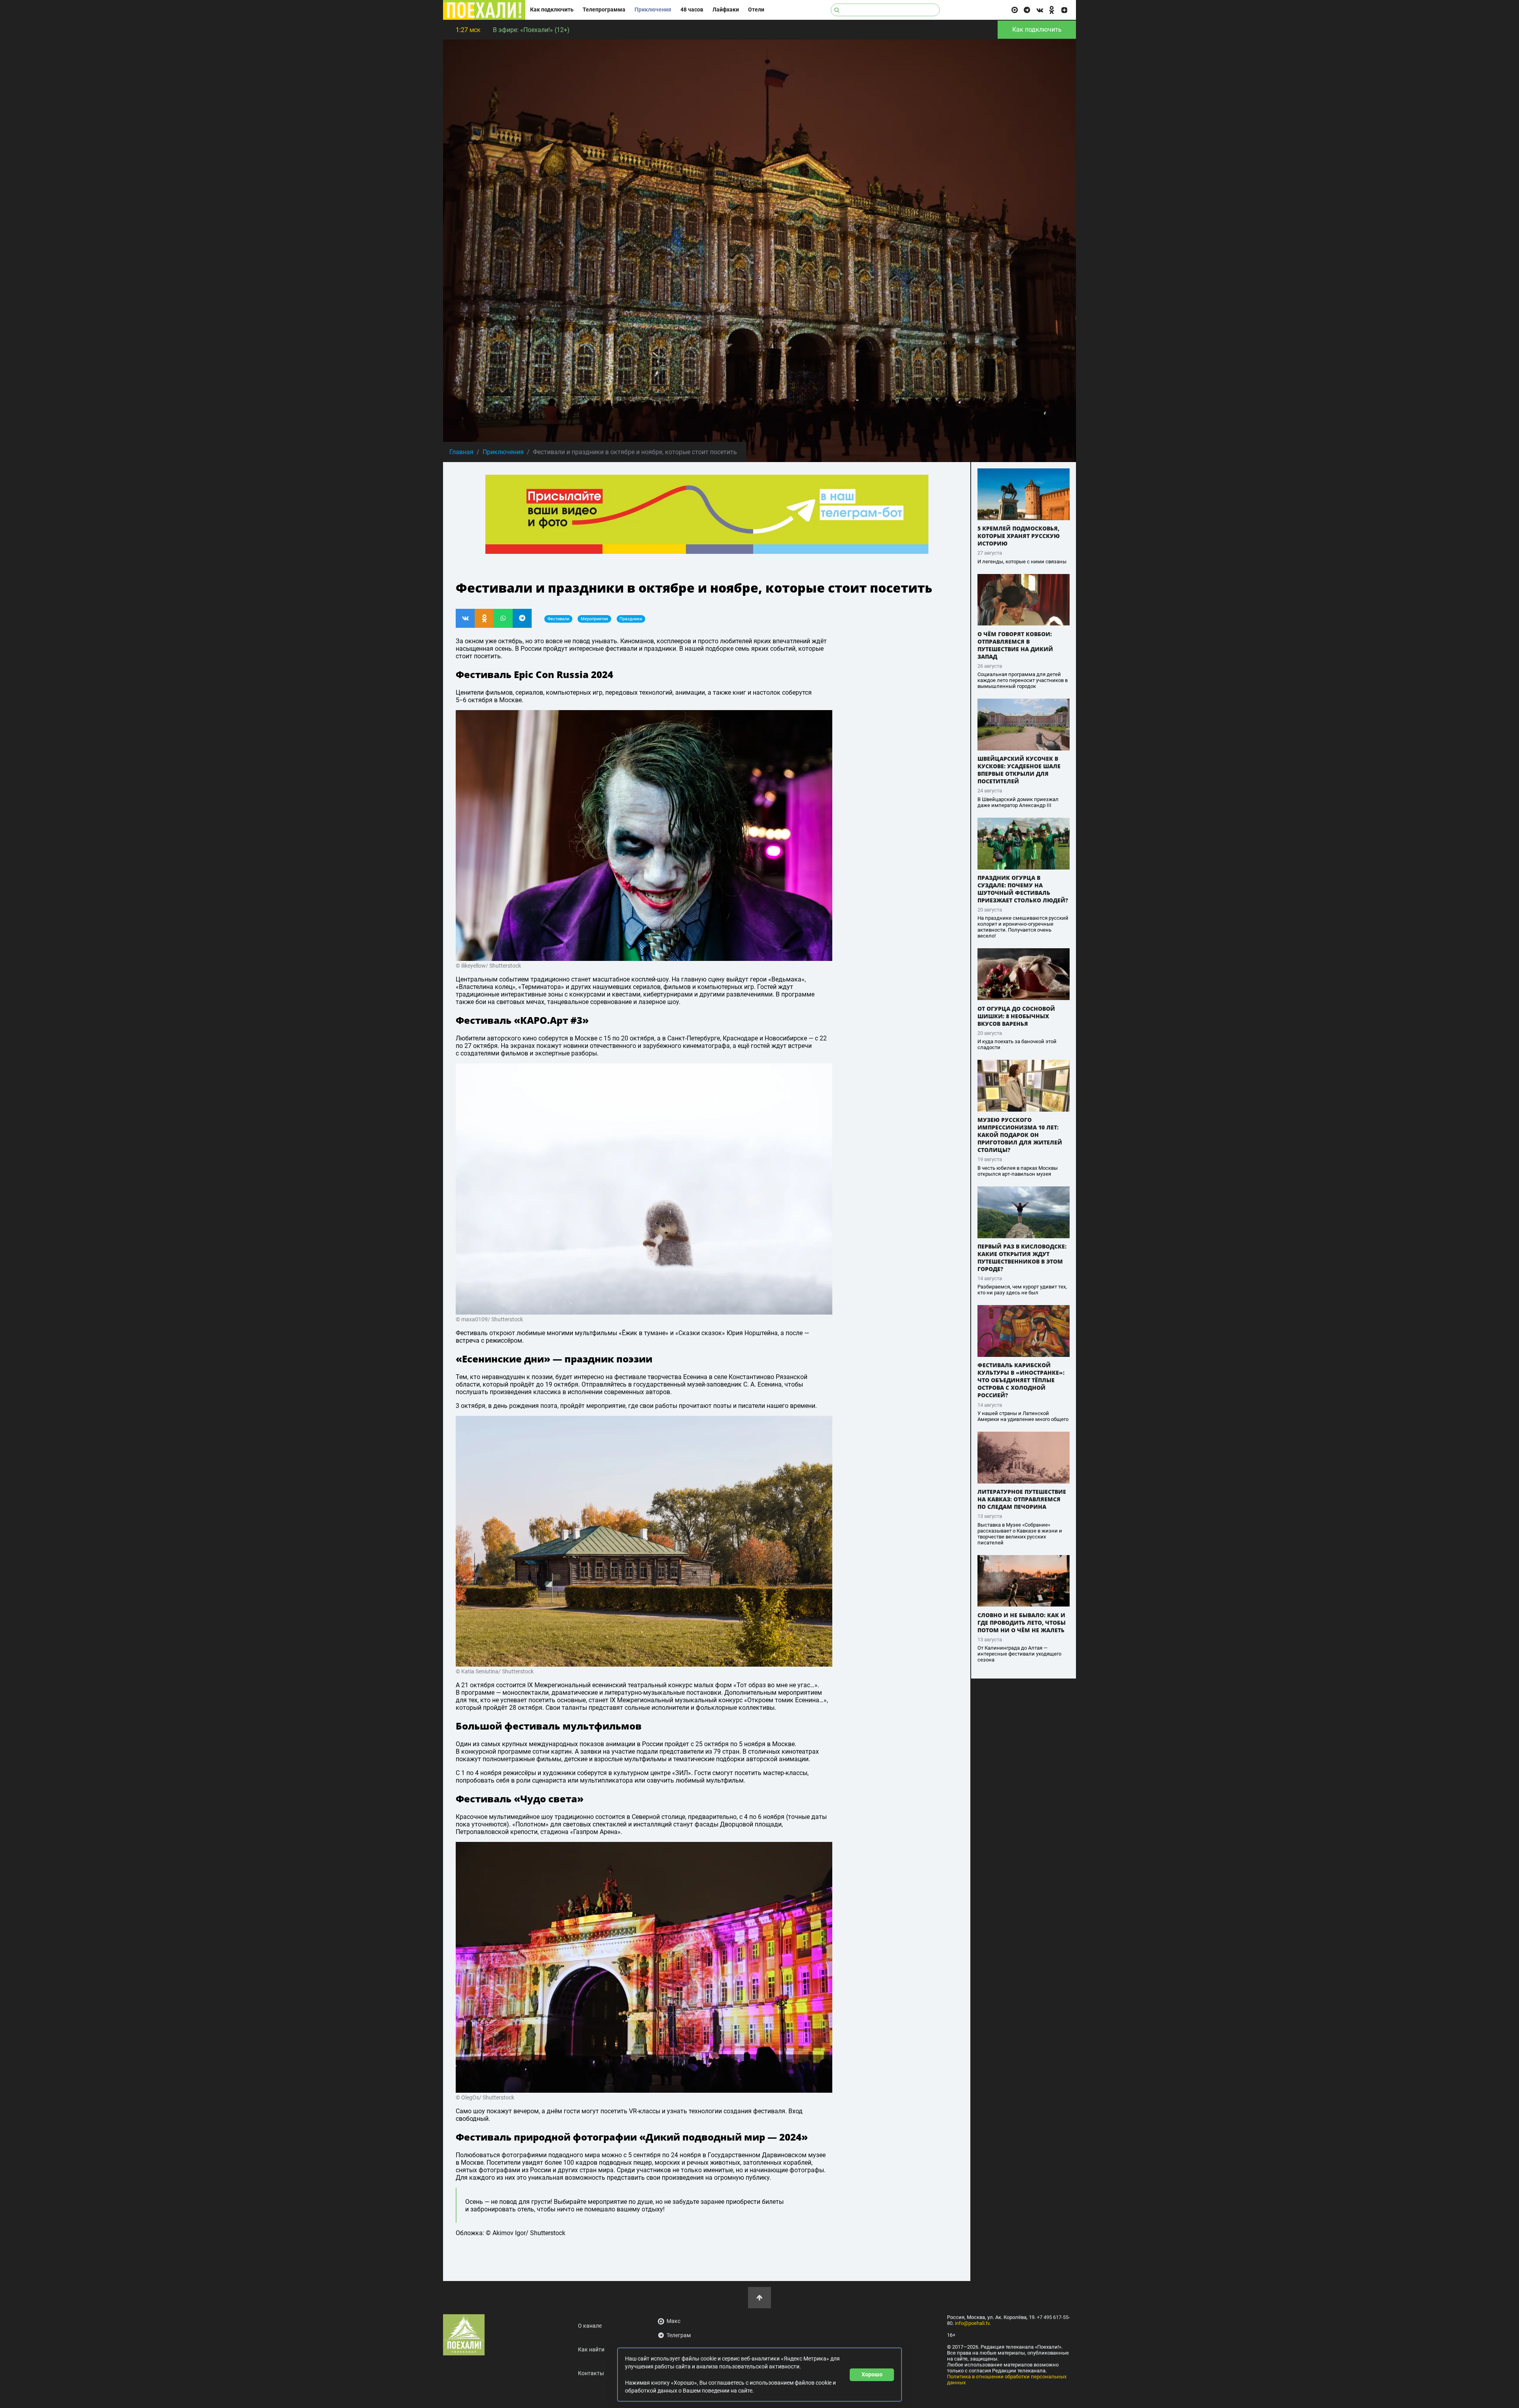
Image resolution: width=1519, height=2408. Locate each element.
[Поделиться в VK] (465, 618)
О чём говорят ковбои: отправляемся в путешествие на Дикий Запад (1015, 645)
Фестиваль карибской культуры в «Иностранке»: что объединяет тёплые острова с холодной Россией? (1021, 1380)
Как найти (591, 2350)
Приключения (653, 10)
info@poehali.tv (972, 2323)
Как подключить (552, 10)
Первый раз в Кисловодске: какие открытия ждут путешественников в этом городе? (1022, 1258)
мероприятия (594, 619)
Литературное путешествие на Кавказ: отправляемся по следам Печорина (1022, 1499)
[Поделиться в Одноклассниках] (484, 618)
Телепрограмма (604, 10)
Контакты (591, 2373)
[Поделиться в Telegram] (522, 618)
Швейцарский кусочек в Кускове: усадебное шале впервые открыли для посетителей (1019, 770)
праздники (631, 619)
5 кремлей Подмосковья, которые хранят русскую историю (1019, 536)
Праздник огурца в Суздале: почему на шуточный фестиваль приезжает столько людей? (1023, 889)
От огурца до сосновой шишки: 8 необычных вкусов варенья (1016, 1016)
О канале (590, 2326)
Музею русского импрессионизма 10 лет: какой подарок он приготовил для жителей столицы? (1020, 1135)
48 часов (692, 10)
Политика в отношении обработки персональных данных (1007, 2380)
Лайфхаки (726, 10)
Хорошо (872, 2374)
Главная (461, 452)
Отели (756, 10)
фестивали (558, 619)
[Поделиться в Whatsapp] (503, 618)
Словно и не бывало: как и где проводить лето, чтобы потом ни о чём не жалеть (1022, 1623)
